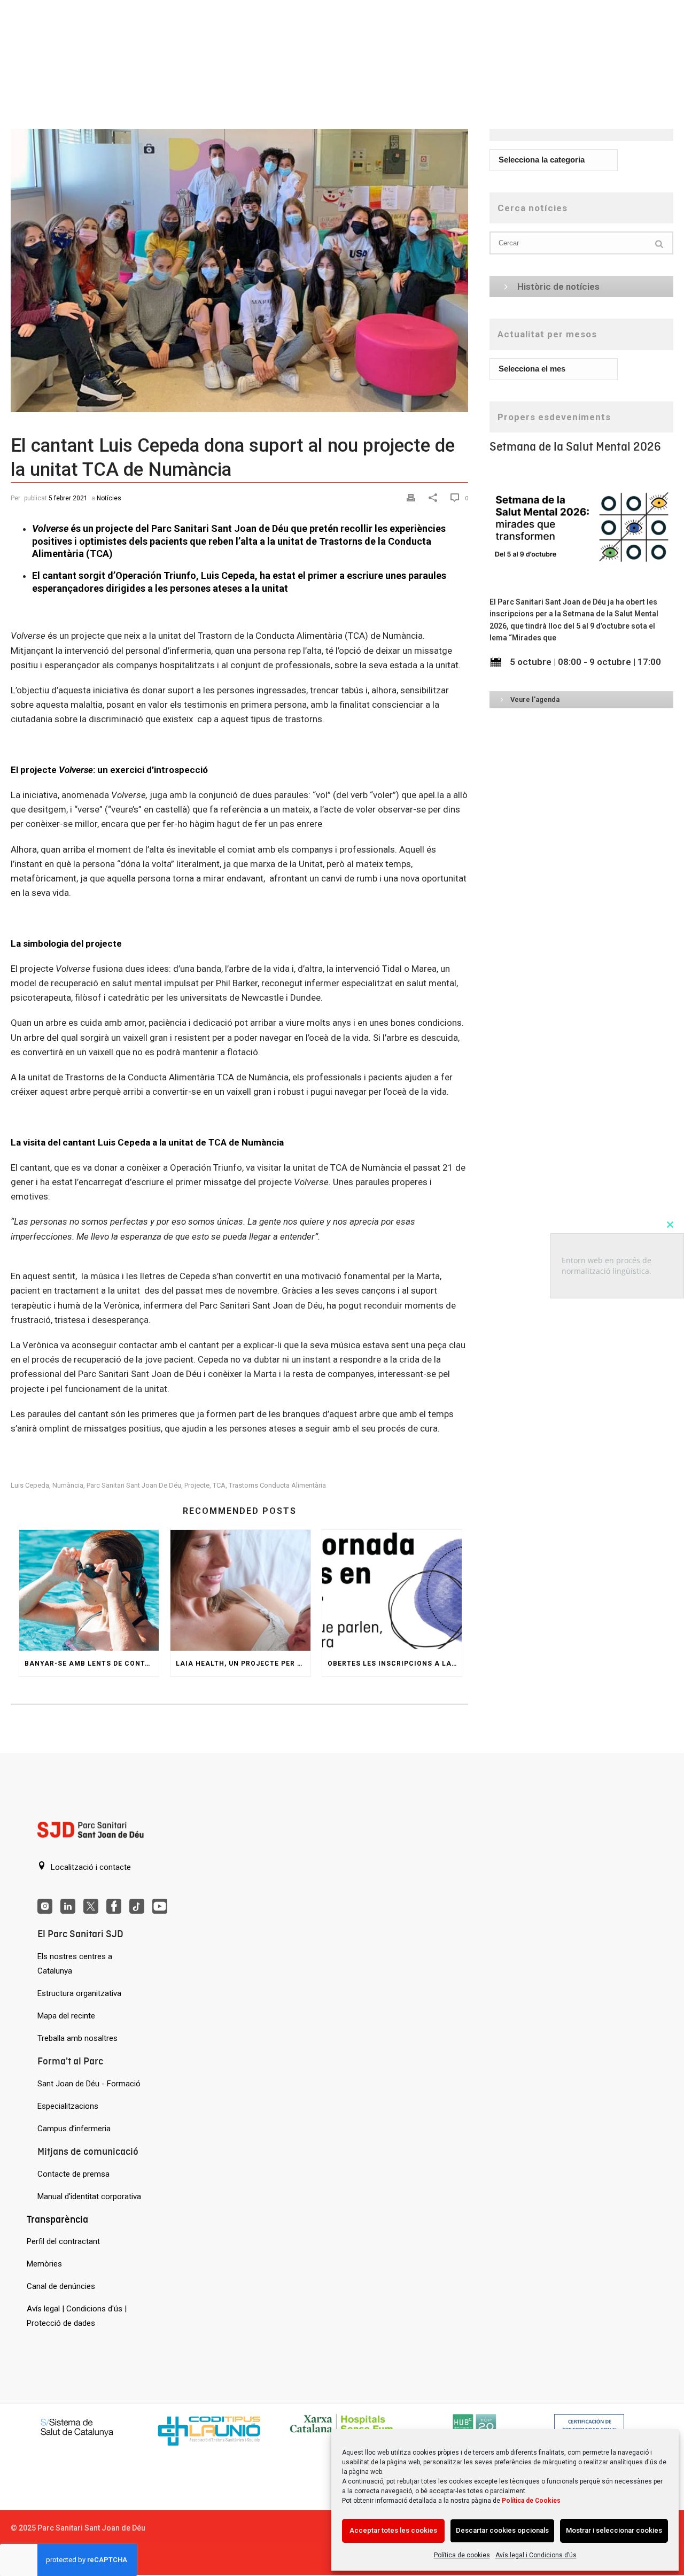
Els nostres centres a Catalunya (75, 1964)
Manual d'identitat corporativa (89, 2196)
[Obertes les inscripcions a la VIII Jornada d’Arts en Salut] (392, 1591)
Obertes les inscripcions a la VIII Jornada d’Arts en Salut (395, 1664)
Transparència (57, 2219)
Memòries (44, 2264)
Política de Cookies (531, 2501)
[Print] (412, 497)
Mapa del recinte (66, 2016)
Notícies (109, 498)
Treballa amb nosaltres (77, 2038)
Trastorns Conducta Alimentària (277, 1485)
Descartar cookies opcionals (502, 2530)
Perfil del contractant (63, 2241)
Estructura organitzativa (79, 1993)
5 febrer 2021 (68, 498)
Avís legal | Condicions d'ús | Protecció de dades (77, 2316)
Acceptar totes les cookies (393, 2530)
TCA (219, 1485)
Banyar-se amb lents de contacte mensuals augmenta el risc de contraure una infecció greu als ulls (92, 1664)
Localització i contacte (90, 1867)
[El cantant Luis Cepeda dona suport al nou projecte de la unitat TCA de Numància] (239, 261)
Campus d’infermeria (74, 2129)
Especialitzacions (68, 2106)
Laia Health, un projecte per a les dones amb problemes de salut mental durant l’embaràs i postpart (243, 1664)
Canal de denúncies (61, 2286)
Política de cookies (462, 2555)
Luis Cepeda (30, 1485)
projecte (197, 1485)
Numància (68, 1485)
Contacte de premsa (73, 2174)
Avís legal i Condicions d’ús (536, 2555)
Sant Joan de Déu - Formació (89, 2084)
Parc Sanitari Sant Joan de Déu (134, 1485)
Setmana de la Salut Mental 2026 (575, 447)
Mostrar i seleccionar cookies (614, 2530)
